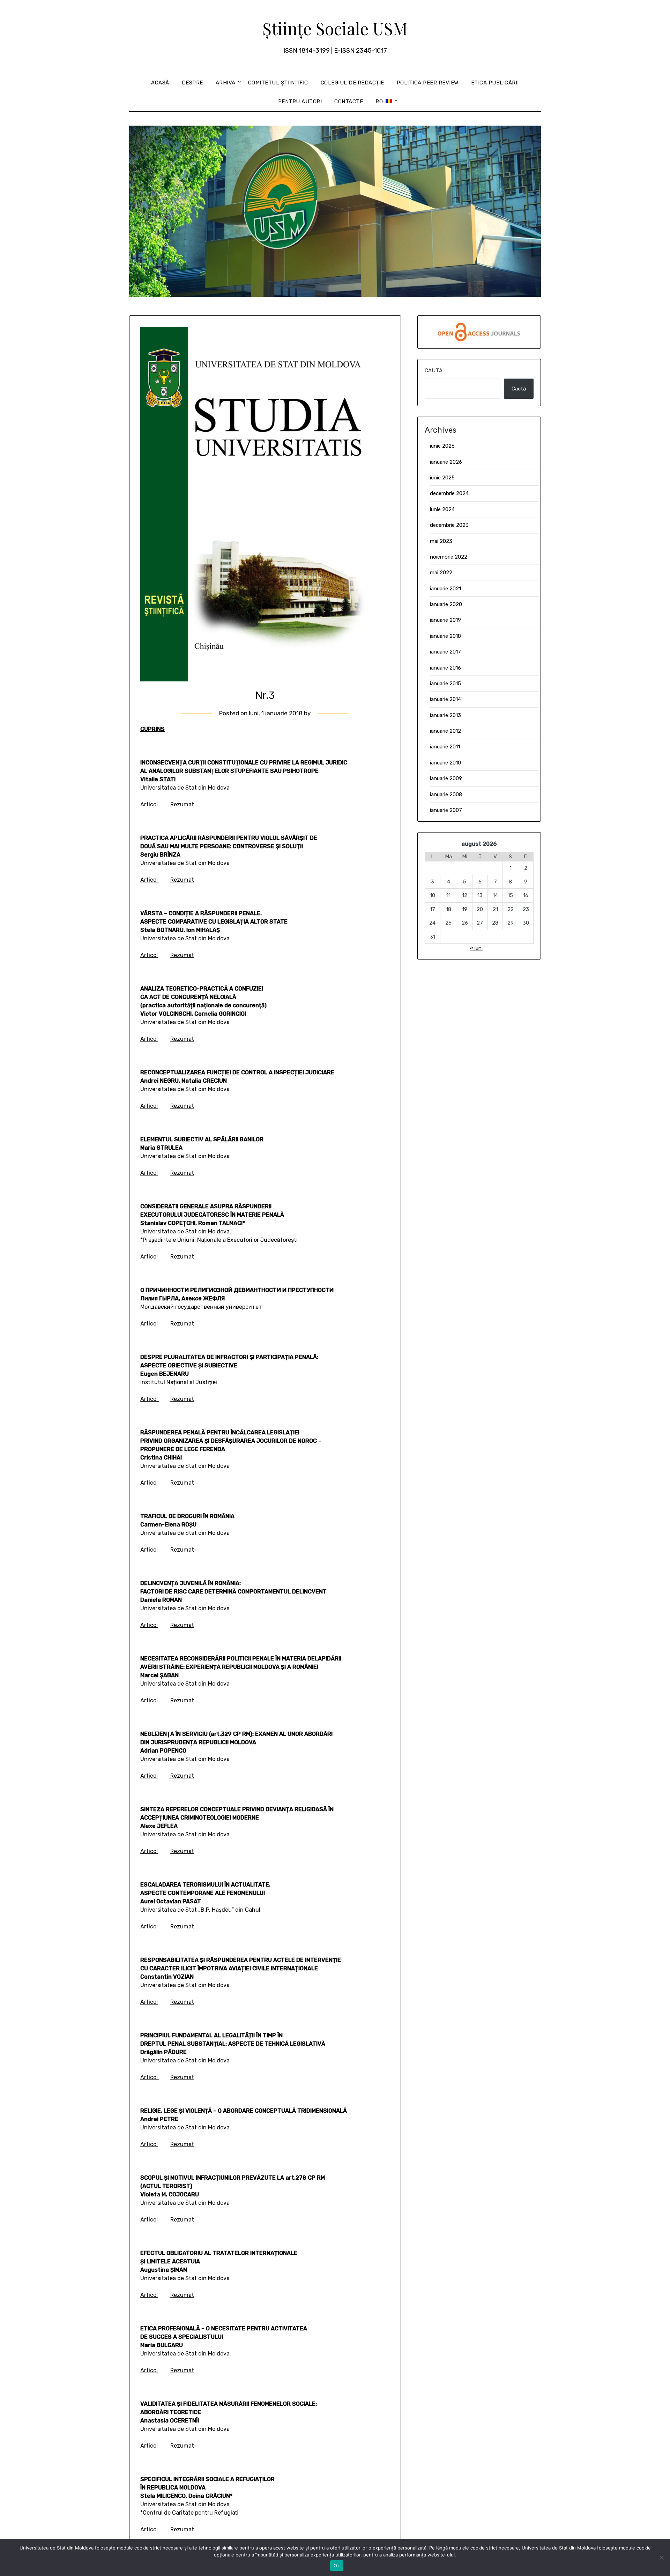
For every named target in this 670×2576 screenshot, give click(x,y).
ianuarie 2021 (445, 589)
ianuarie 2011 (445, 747)
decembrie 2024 (449, 493)
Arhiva (226, 83)
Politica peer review (428, 83)
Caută (434, 371)
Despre (192, 83)
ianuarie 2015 (445, 684)
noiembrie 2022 (449, 557)
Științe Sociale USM (335, 28)
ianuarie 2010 (445, 763)
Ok (337, 2566)
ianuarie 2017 (445, 652)
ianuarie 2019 (445, 620)
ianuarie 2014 (445, 699)
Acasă (160, 83)
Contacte (349, 102)
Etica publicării (495, 83)
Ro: (381, 102)
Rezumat (182, 804)
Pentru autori (300, 102)
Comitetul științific (278, 83)
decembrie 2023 (449, 525)
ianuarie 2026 (446, 462)
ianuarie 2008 (446, 794)
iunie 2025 (442, 478)
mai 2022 (441, 573)
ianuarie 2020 (446, 604)
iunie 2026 (442, 446)
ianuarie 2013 (445, 715)
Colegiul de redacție (352, 83)
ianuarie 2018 (445, 636)
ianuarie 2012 (445, 731)
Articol (149, 804)
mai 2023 (441, 541)
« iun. (476, 948)
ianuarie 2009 (446, 778)
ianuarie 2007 (446, 810)
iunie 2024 (442, 509)
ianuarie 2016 (445, 668)
